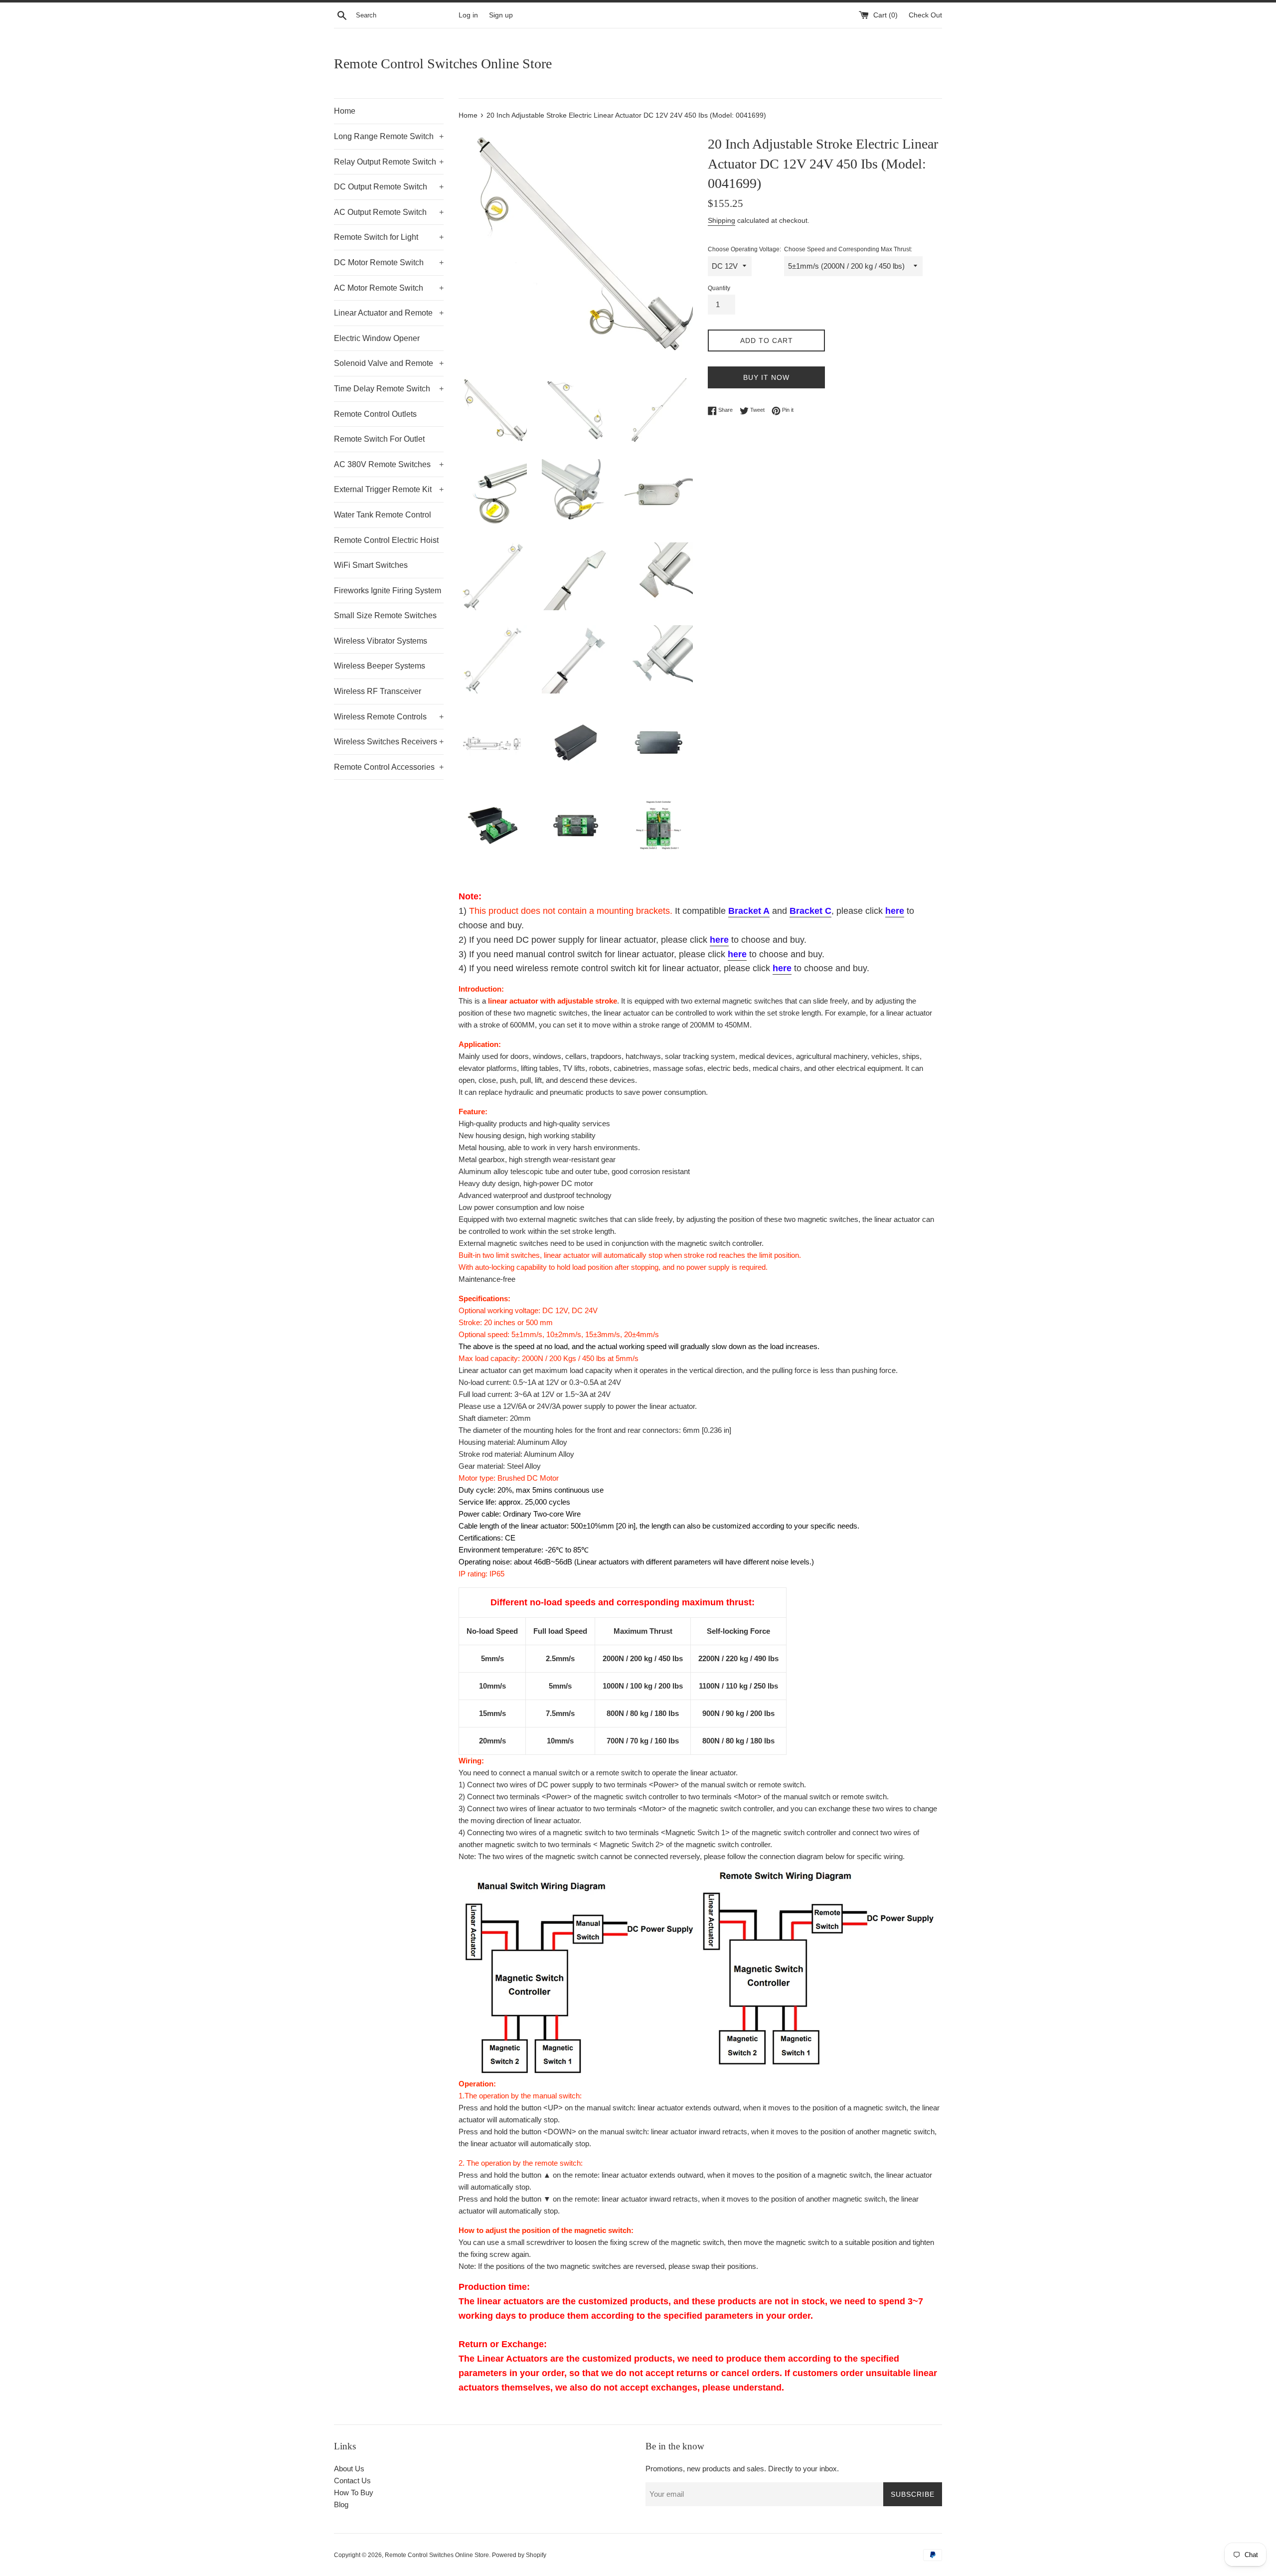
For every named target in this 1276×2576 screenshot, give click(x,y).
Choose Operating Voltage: (744, 249)
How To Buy (354, 2492)
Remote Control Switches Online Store (443, 64)
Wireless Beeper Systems (380, 666)
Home (345, 111)
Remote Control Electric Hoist (386, 540)
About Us (349, 2469)
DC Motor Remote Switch (389, 262)
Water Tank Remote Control (383, 515)
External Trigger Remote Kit (389, 489)
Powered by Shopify (519, 2555)
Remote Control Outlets (375, 414)
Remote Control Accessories (389, 767)
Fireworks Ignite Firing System (388, 591)
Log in (468, 15)
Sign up (501, 15)
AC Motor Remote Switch (389, 288)
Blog (341, 2504)
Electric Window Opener (377, 338)
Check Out (925, 15)
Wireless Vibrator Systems (381, 641)
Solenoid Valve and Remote (389, 363)
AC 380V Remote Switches (389, 464)
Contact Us (352, 2481)
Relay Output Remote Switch (389, 162)
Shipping (721, 220)
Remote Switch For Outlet (379, 439)
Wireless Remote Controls (389, 717)
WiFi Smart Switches (371, 565)
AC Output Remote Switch (389, 212)
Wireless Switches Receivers (389, 742)
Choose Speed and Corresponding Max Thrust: (848, 249)
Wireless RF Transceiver (378, 691)
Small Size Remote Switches (385, 615)
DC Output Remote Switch (389, 187)
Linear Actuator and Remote (389, 313)
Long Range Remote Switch (389, 136)
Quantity (719, 288)
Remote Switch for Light (389, 237)
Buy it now (766, 377)
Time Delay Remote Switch (389, 389)
